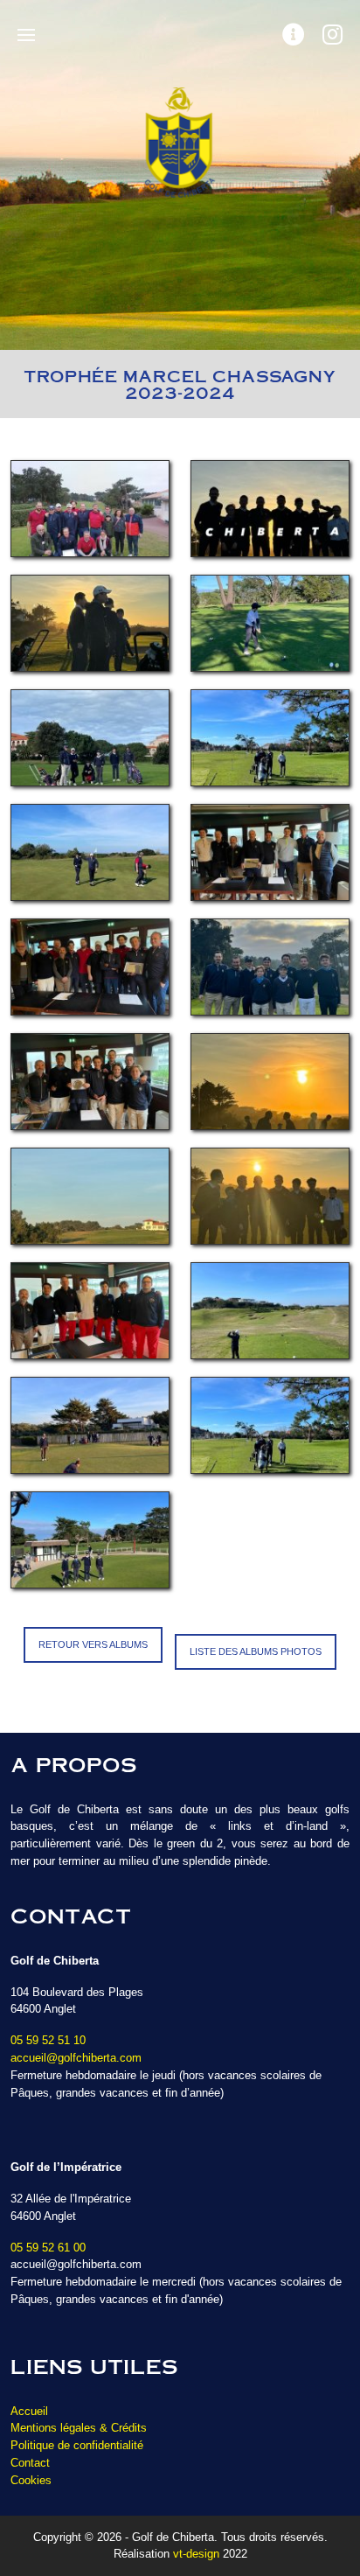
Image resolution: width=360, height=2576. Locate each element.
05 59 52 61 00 (48, 2248)
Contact (30, 2463)
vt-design (196, 2554)
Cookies (31, 2480)
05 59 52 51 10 (48, 2040)
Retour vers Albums (93, 1644)
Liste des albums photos (256, 1651)
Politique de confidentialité (77, 2445)
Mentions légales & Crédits (79, 2428)
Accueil (29, 2411)
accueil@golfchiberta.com (76, 2058)
